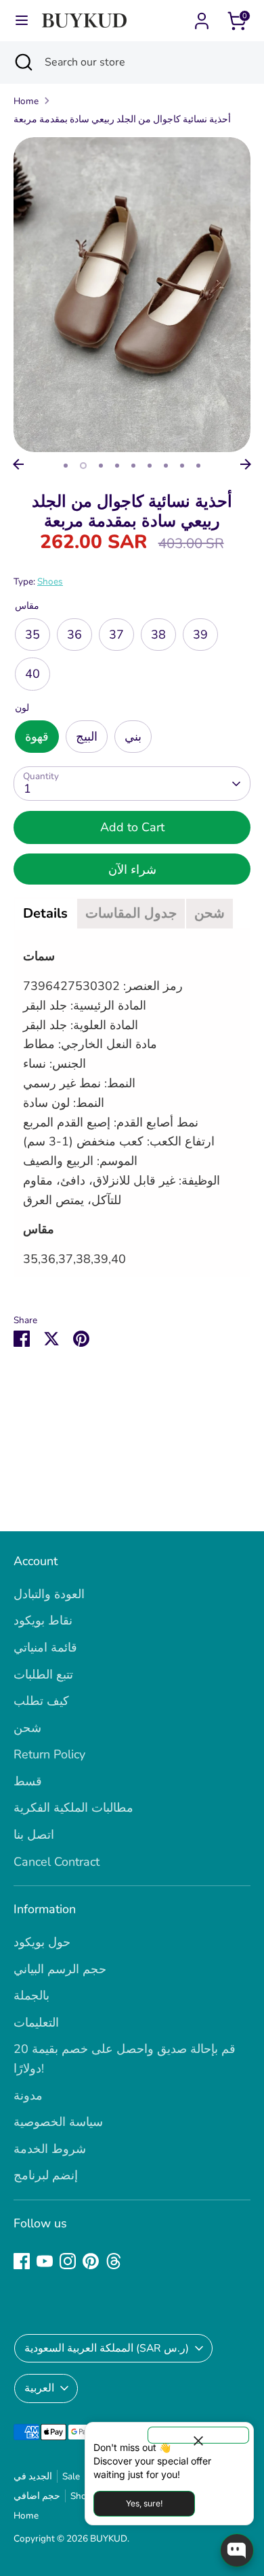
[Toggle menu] (22, 21)
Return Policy (49, 1754)
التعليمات (36, 2023)
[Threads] (114, 2261)
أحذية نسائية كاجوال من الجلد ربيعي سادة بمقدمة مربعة (122, 119)
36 (74, 635)
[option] (132, 295)
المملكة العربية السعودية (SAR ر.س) (107, 2348)
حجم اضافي (37, 2496)
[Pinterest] (91, 2261)
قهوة (37, 737)
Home (26, 101)
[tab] (45, 914)
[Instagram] (68, 2261)
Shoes (50, 581)
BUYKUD (109, 2538)
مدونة (28, 2096)
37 (116, 635)
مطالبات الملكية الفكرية (73, 1808)
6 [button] (150, 466)
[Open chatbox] (237, 2550)
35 (32, 635)
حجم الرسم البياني (60, 1969)
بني (133, 737)
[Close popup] (198, 2435)
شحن (27, 1728)
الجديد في (33, 2476)
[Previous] (18, 464)
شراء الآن (132, 870)
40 (32, 674)
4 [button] (117, 466)
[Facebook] (22, 2261)
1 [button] (66, 466)
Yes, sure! (144, 2503)
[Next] (246, 464)
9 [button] (198, 466)
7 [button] (166, 466)
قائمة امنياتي (45, 1648)
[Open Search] (22, 62)
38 (158, 635)
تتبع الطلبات (43, 1675)
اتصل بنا (34, 1835)
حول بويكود (42, 1942)
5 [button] (133, 466)
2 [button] (83, 466)
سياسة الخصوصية (58, 2122)
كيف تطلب (41, 1701)
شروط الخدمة (50, 2149)
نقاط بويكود (43, 1620)
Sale (71, 2476)
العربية (39, 2388)
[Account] (202, 17)
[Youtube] (45, 2261)
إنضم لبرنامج (46, 2175)
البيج (87, 737)
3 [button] (101, 466)
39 (200, 635)
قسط (28, 1781)
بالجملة (31, 1996)
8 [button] (182, 466)
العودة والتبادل (49, 1594)
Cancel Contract (57, 1862)
